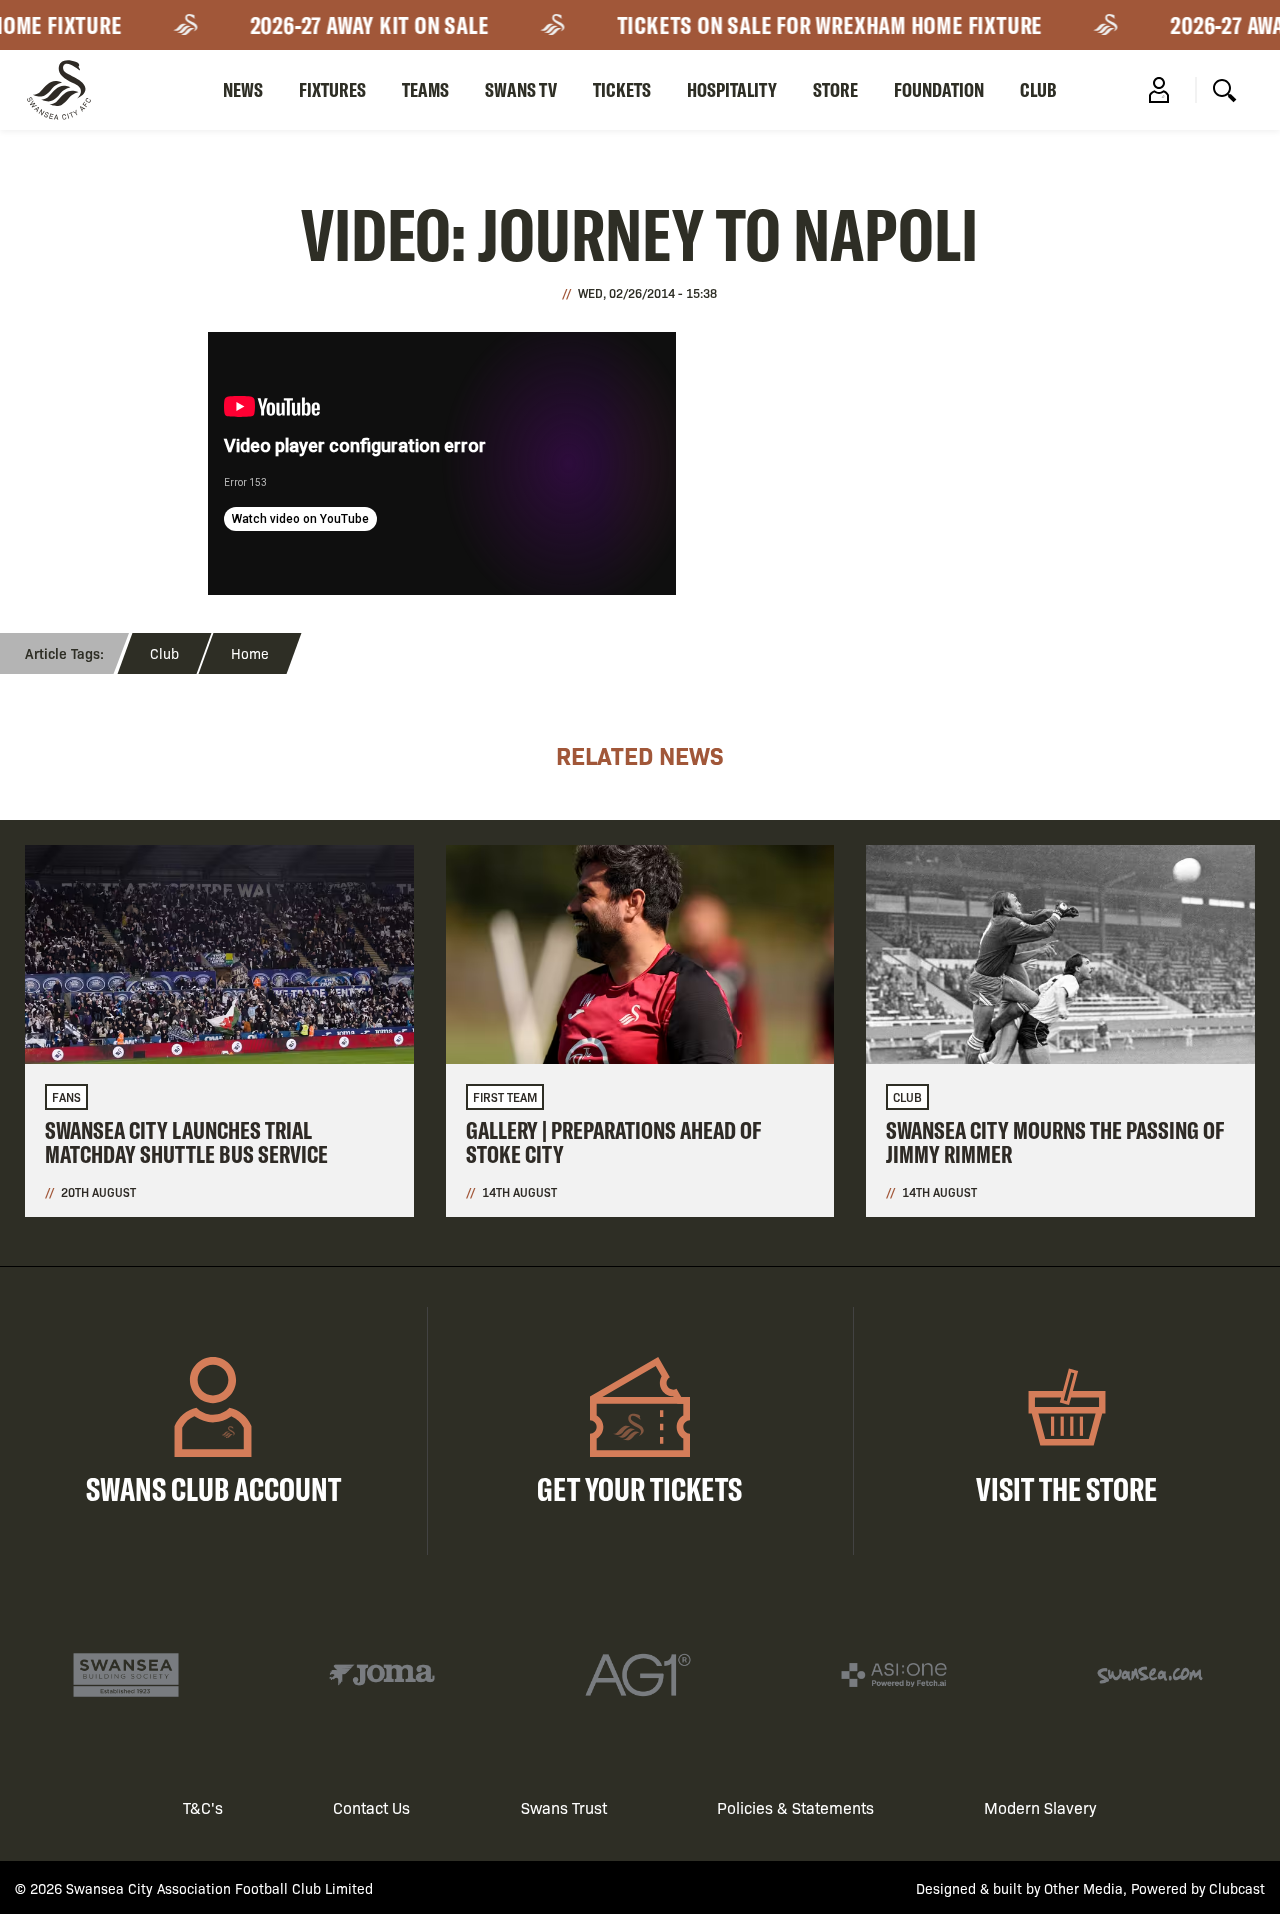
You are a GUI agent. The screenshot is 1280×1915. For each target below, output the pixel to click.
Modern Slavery (1040, 1807)
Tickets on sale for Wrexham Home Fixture (814, 25)
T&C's (203, 1807)
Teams (425, 89)
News (243, 89)
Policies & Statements (795, 1807)
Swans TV (521, 89)
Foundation (939, 89)
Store (835, 89)
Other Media (1083, 1888)
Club (1038, 89)
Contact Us (371, 1807)
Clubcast (1237, 1888)
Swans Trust (564, 1807)
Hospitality (732, 89)
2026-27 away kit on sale (353, 25)
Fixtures (332, 89)
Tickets (622, 89)
